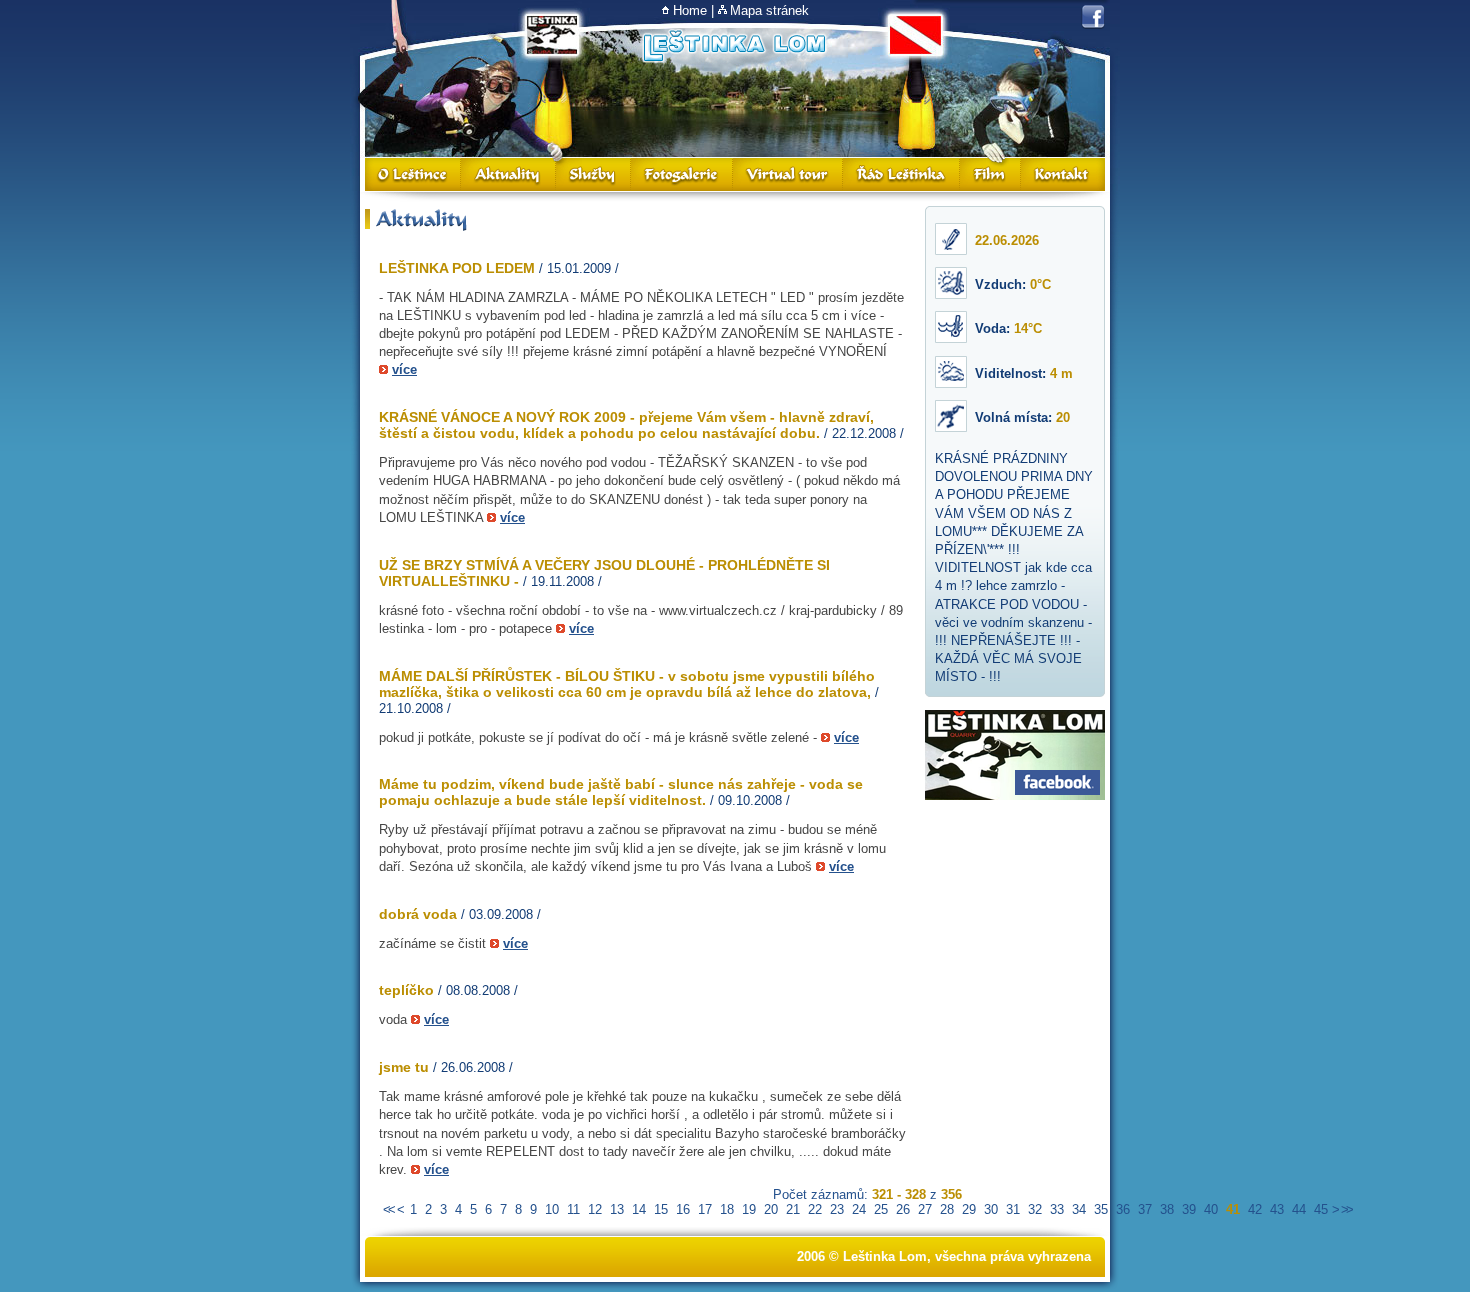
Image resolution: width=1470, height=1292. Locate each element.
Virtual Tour (788, 174)
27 (925, 1209)
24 (859, 1209)
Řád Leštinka (902, 174)
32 (1035, 1209)
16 (683, 1209)
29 (969, 1209)
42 (1255, 1209)
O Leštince (413, 174)
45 (1321, 1209)
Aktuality (508, 174)
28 (947, 1209)
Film (991, 174)
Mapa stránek (769, 10)
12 (595, 1209)
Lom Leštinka (734, 42)
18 (727, 1209)
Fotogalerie (682, 174)
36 (1123, 1209)
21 (793, 1209)
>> (1346, 1209)
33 (1057, 1209)
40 (1211, 1209)
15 (661, 1209)
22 (815, 1209)
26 (903, 1209)
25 (881, 1209)
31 (1013, 1209)
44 (1299, 1209)
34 (1079, 1209)
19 (749, 1209)
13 (617, 1209)
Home (690, 10)
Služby (594, 174)
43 (1277, 1209)
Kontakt (1063, 174)
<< (388, 1209)
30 (991, 1209)
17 (705, 1209)
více (404, 369)
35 (1101, 1209)
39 (1189, 1209)
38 (1167, 1209)
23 (837, 1209)
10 (552, 1209)
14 (639, 1209)
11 (573, 1209)
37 (1145, 1209)
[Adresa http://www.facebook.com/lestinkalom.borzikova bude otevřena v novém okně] (1093, 17)
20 (771, 1209)
